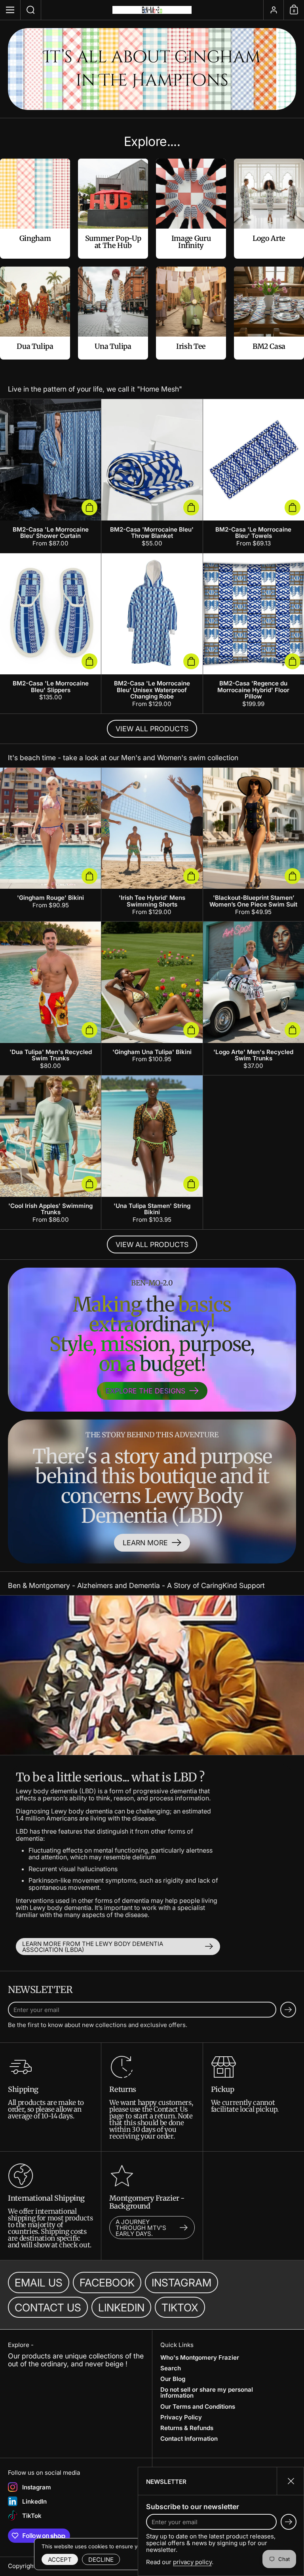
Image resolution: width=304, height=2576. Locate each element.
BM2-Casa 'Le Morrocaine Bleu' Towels (254, 476)
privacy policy (192, 2562)
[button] (31, 10)
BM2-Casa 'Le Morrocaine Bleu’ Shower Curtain (50, 476)
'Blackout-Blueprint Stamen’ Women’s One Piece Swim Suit (254, 844)
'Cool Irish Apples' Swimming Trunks (50, 1152)
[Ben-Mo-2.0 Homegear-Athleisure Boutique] (152, 10)
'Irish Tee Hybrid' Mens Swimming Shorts (152, 844)
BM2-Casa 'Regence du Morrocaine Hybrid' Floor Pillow (254, 633)
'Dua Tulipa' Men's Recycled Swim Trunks (50, 998)
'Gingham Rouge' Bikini (50, 844)
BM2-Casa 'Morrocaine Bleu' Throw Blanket (152, 476)
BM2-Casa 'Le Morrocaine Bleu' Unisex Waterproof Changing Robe (152, 633)
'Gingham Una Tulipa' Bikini (152, 998)
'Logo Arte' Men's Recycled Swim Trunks (254, 998)
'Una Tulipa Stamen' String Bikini (152, 1152)
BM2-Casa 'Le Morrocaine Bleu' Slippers (50, 633)
